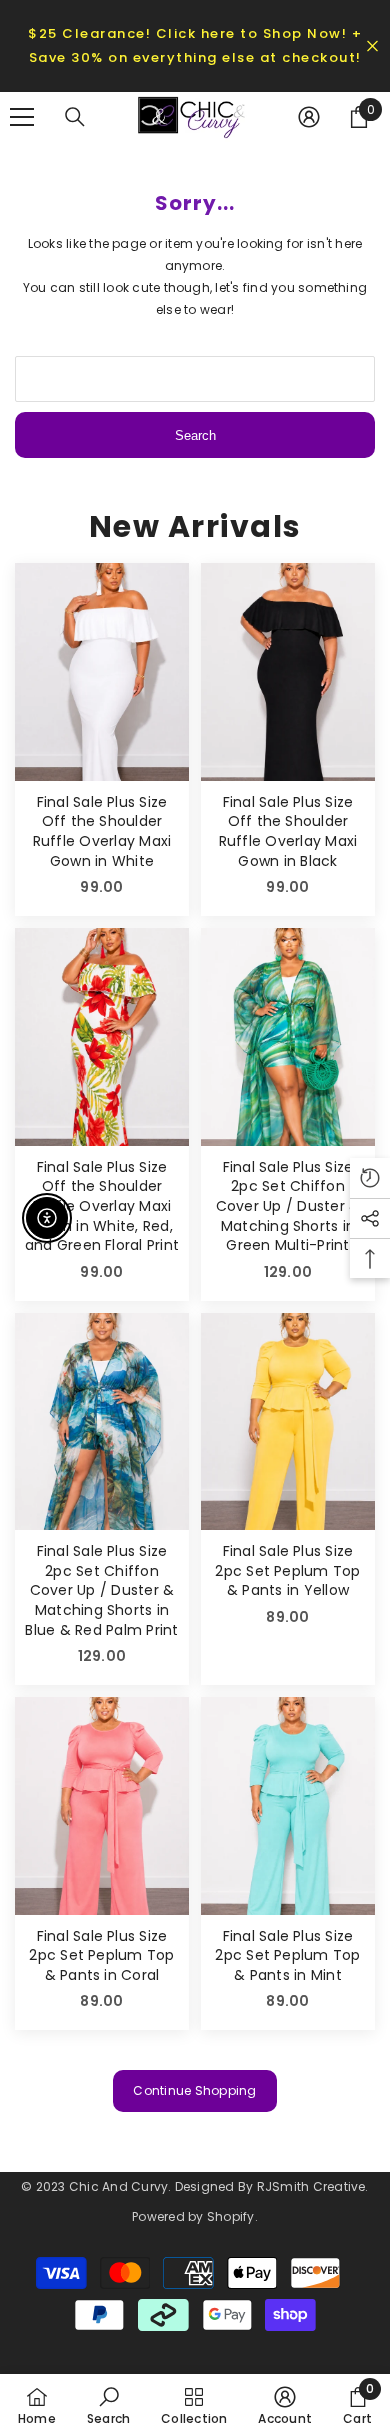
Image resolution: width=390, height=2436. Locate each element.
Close (372, 46)
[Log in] (309, 117)
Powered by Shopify (193, 2216)
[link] (108, 2405)
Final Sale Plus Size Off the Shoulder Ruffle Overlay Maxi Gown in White (102, 832)
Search (195, 435)
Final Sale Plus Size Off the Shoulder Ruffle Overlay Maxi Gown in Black (288, 832)
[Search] (75, 117)
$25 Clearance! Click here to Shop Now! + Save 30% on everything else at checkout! (195, 45)
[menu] (22, 117)
